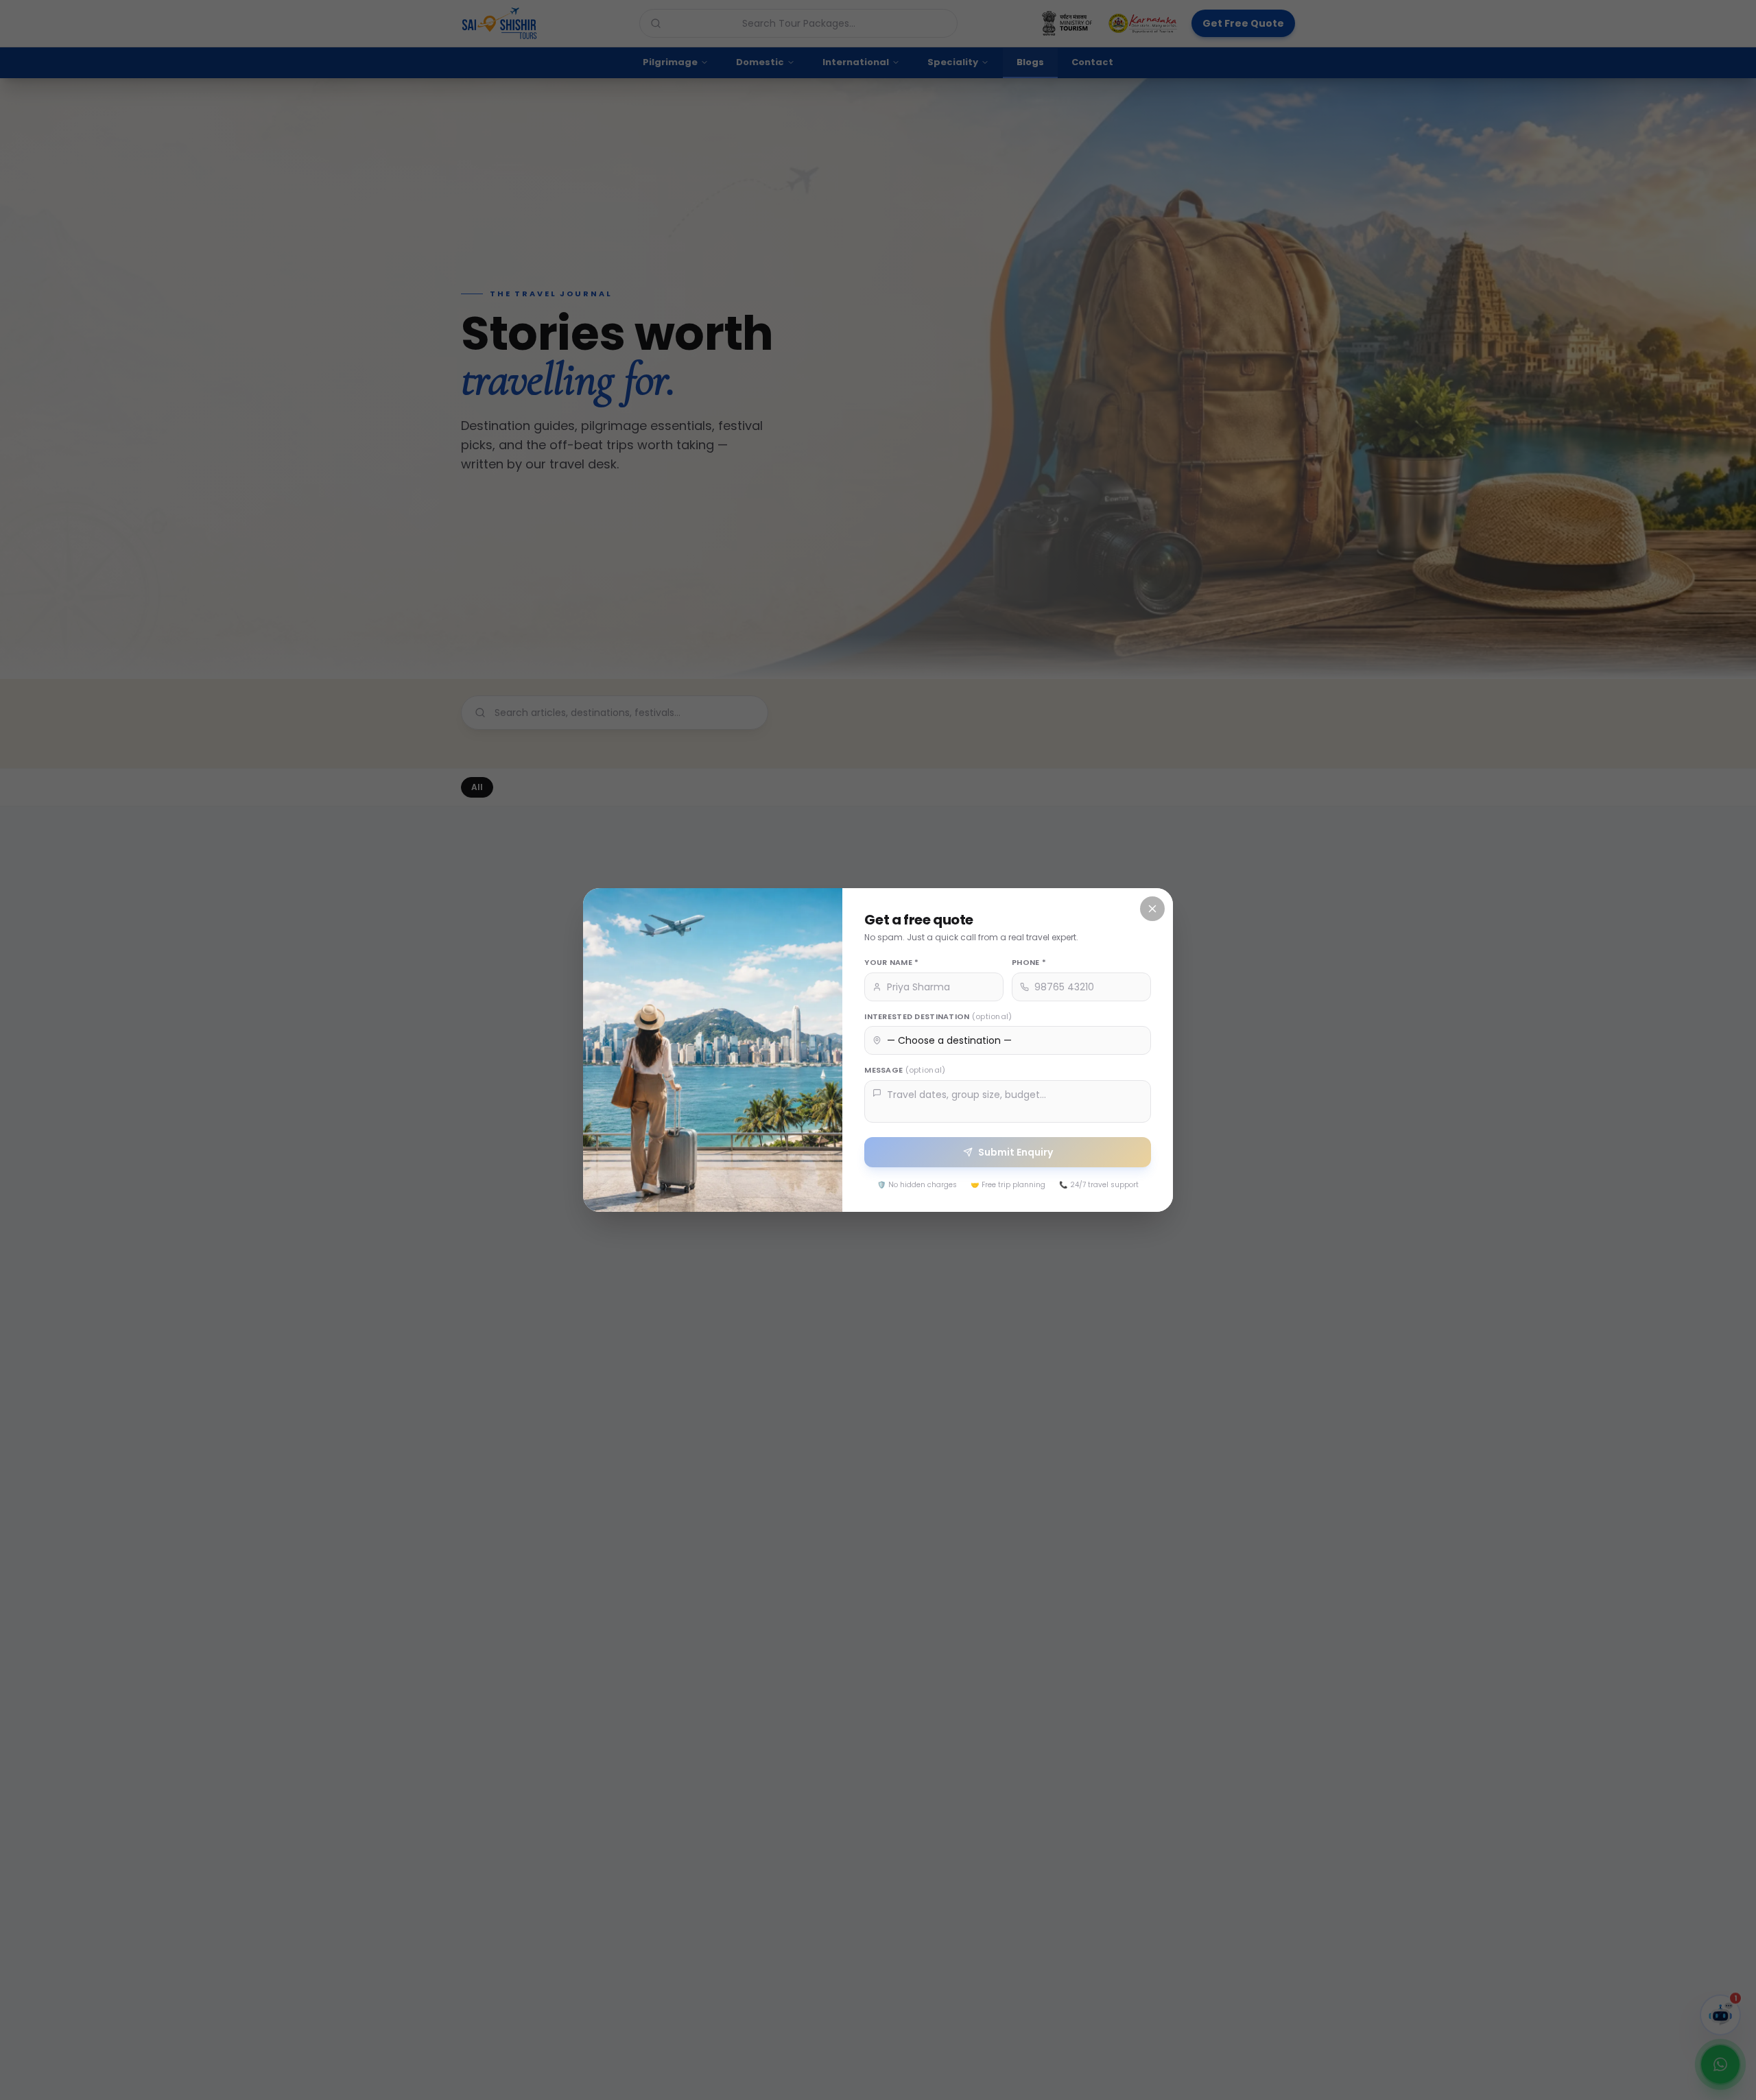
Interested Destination (938, 1016)
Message (905, 1070)
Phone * (1029, 962)
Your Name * (891, 962)
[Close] (1152, 909)
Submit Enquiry (1016, 1152)
